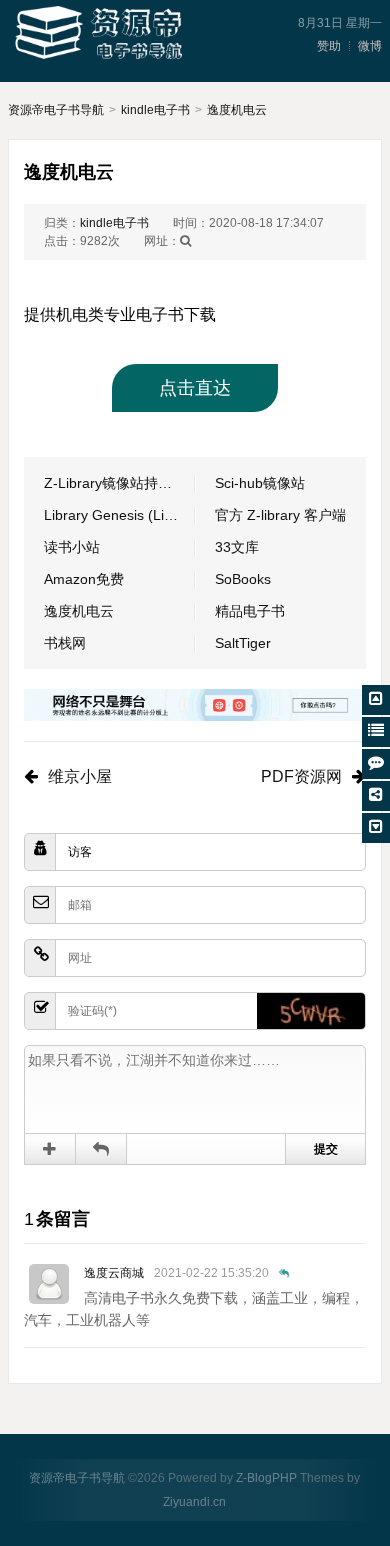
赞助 (329, 46)
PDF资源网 (301, 776)
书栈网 (65, 643)
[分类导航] (376, 732)
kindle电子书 (155, 110)
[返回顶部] (376, 700)
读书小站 (72, 547)
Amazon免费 (84, 579)
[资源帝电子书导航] (101, 34)
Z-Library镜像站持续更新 (119, 483)
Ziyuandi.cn (194, 1502)
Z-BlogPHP (266, 1478)
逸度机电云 (237, 110)
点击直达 (195, 388)
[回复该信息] (284, 1273)
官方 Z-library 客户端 (280, 515)
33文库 (237, 547)
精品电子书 (250, 611)
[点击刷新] (311, 1011)
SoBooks (243, 579)
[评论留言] (376, 764)
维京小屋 (80, 776)
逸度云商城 (114, 1273)
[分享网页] (376, 796)
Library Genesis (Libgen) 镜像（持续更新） (119, 515)
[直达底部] (376, 828)
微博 (370, 46)
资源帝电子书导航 (56, 110)
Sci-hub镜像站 (260, 483)
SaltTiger (243, 643)
